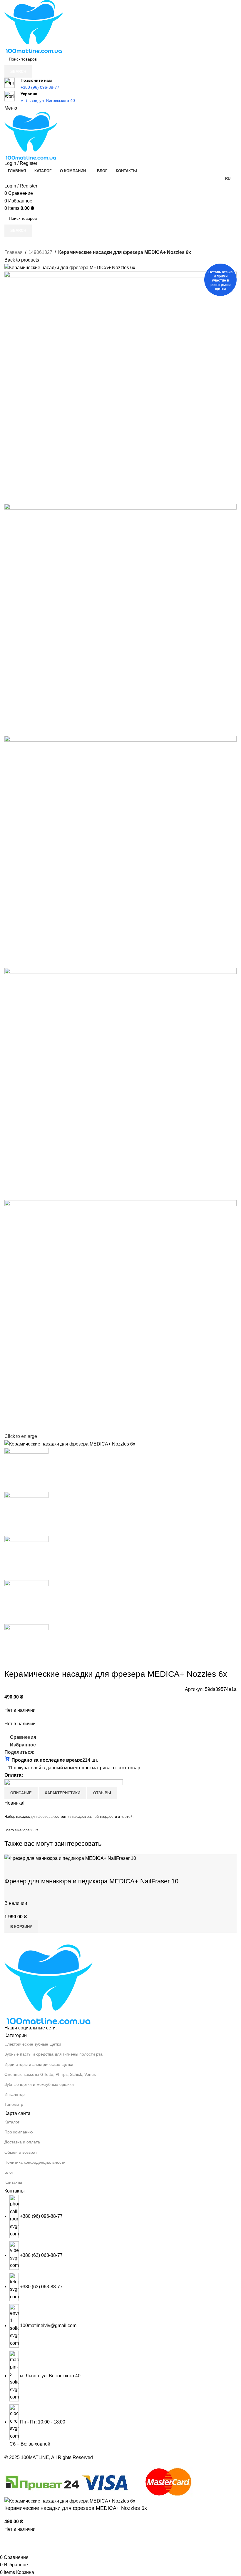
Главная (14, 252)
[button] (21, 1927)
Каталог (12, 2122)
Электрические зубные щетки (33, 2044)
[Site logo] (34, 26)
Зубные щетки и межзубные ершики (39, 2084)
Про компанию (19, 2132)
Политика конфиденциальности (35, 2162)
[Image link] (48, 1984)
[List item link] (120, 2321)
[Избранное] (43, 1870)
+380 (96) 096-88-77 (40, 87)
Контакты (13, 2182)
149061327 (40, 252)
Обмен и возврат (21, 2152)
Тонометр (14, 2104)
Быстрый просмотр (28, 1870)
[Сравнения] (12, 1870)
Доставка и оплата (22, 2142)
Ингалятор (15, 2094)
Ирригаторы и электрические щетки (39, 2064)
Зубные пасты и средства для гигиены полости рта (53, 2054)
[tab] (21, 1793)
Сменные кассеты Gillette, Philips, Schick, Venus (50, 2074)
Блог (9, 2172)
